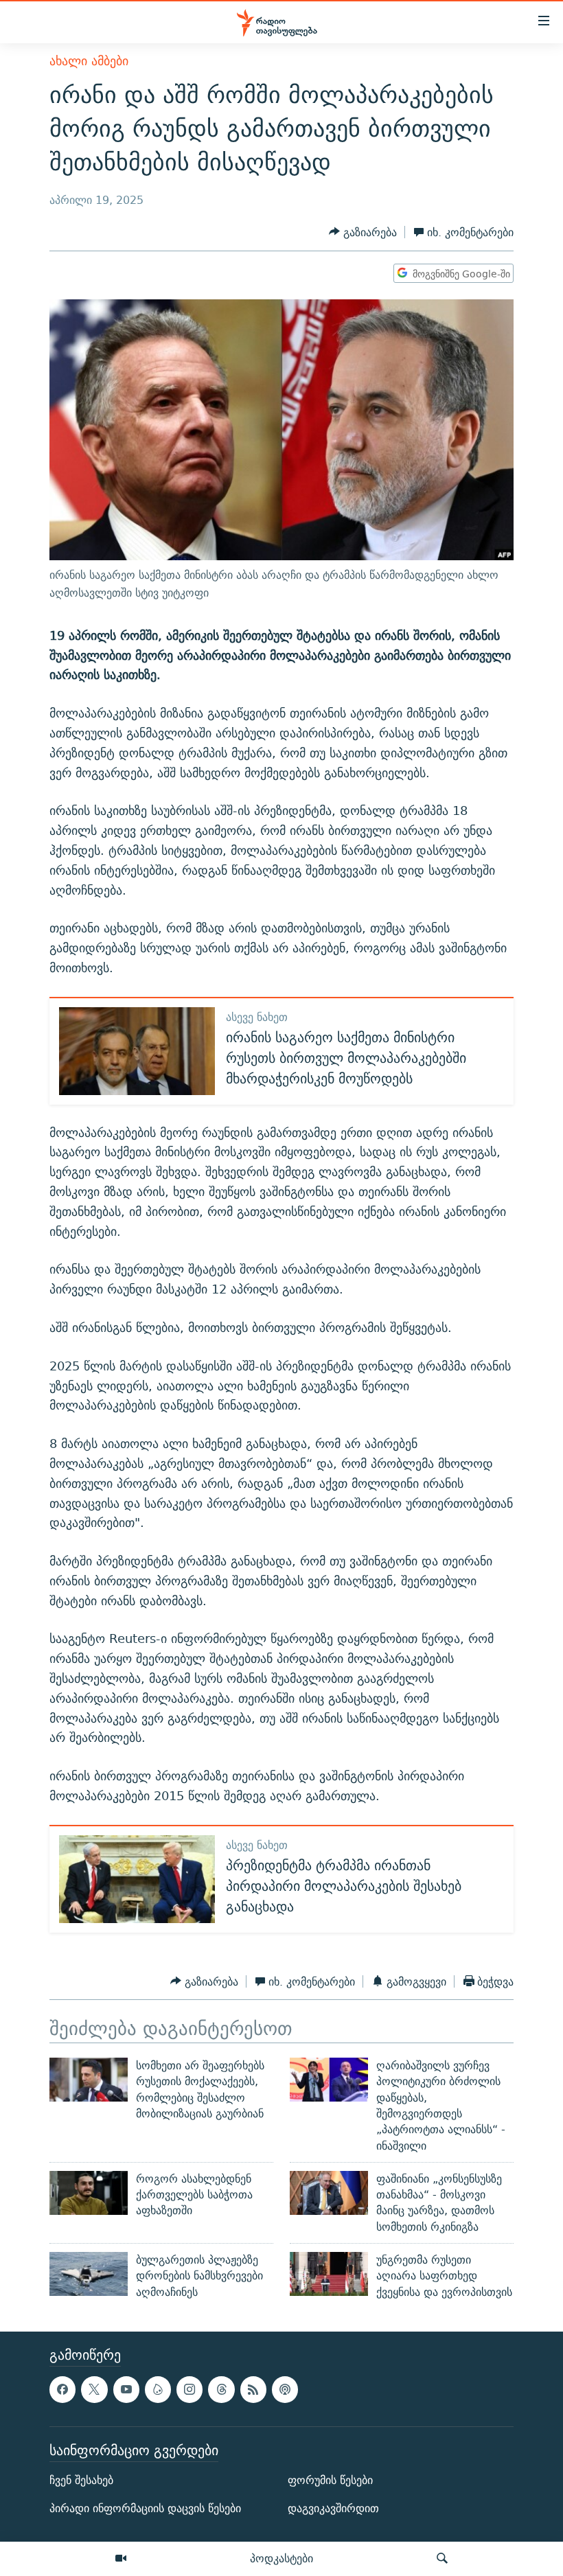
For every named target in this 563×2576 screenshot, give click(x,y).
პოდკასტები (281, 2558)
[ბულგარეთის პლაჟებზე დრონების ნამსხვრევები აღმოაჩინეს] (89, 2274)
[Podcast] (285, 2389)
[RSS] (253, 2389)
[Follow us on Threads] (221, 2389)
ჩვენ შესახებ (81, 2480)
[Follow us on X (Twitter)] (94, 2389)
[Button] (363, 232)
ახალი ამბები (89, 61)
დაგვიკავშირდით (333, 2508)
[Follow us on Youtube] (126, 2389)
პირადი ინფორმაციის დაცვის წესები (145, 2508)
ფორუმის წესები (330, 2480)
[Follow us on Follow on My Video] (158, 2389)
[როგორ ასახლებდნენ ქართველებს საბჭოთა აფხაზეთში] (89, 2193)
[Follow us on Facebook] (62, 2389)
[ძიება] (442, 2559)
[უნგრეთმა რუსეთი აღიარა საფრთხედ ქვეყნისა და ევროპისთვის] (329, 2274)
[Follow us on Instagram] (189, 2389)
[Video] (121, 2559)
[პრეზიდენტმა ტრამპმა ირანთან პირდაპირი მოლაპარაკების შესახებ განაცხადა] (137, 1879)
